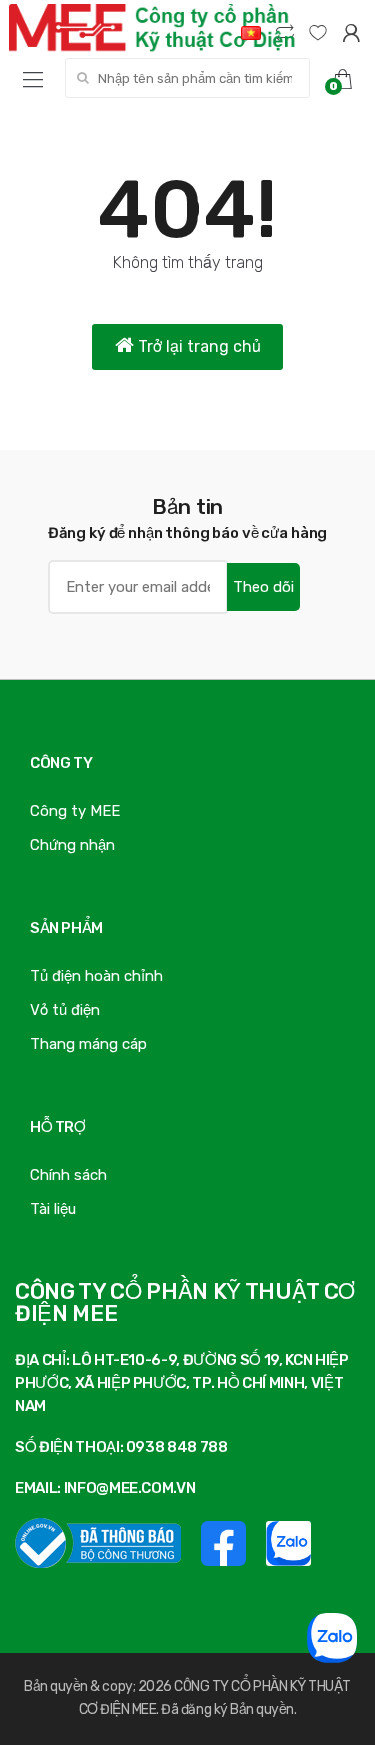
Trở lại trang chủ (197, 346)
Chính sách (68, 1175)
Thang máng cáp (88, 1044)
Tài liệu (53, 1209)
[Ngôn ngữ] (251, 32)
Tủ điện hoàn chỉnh (96, 976)
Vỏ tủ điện (65, 1010)
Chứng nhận (72, 845)
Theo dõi (263, 587)
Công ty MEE (75, 811)
